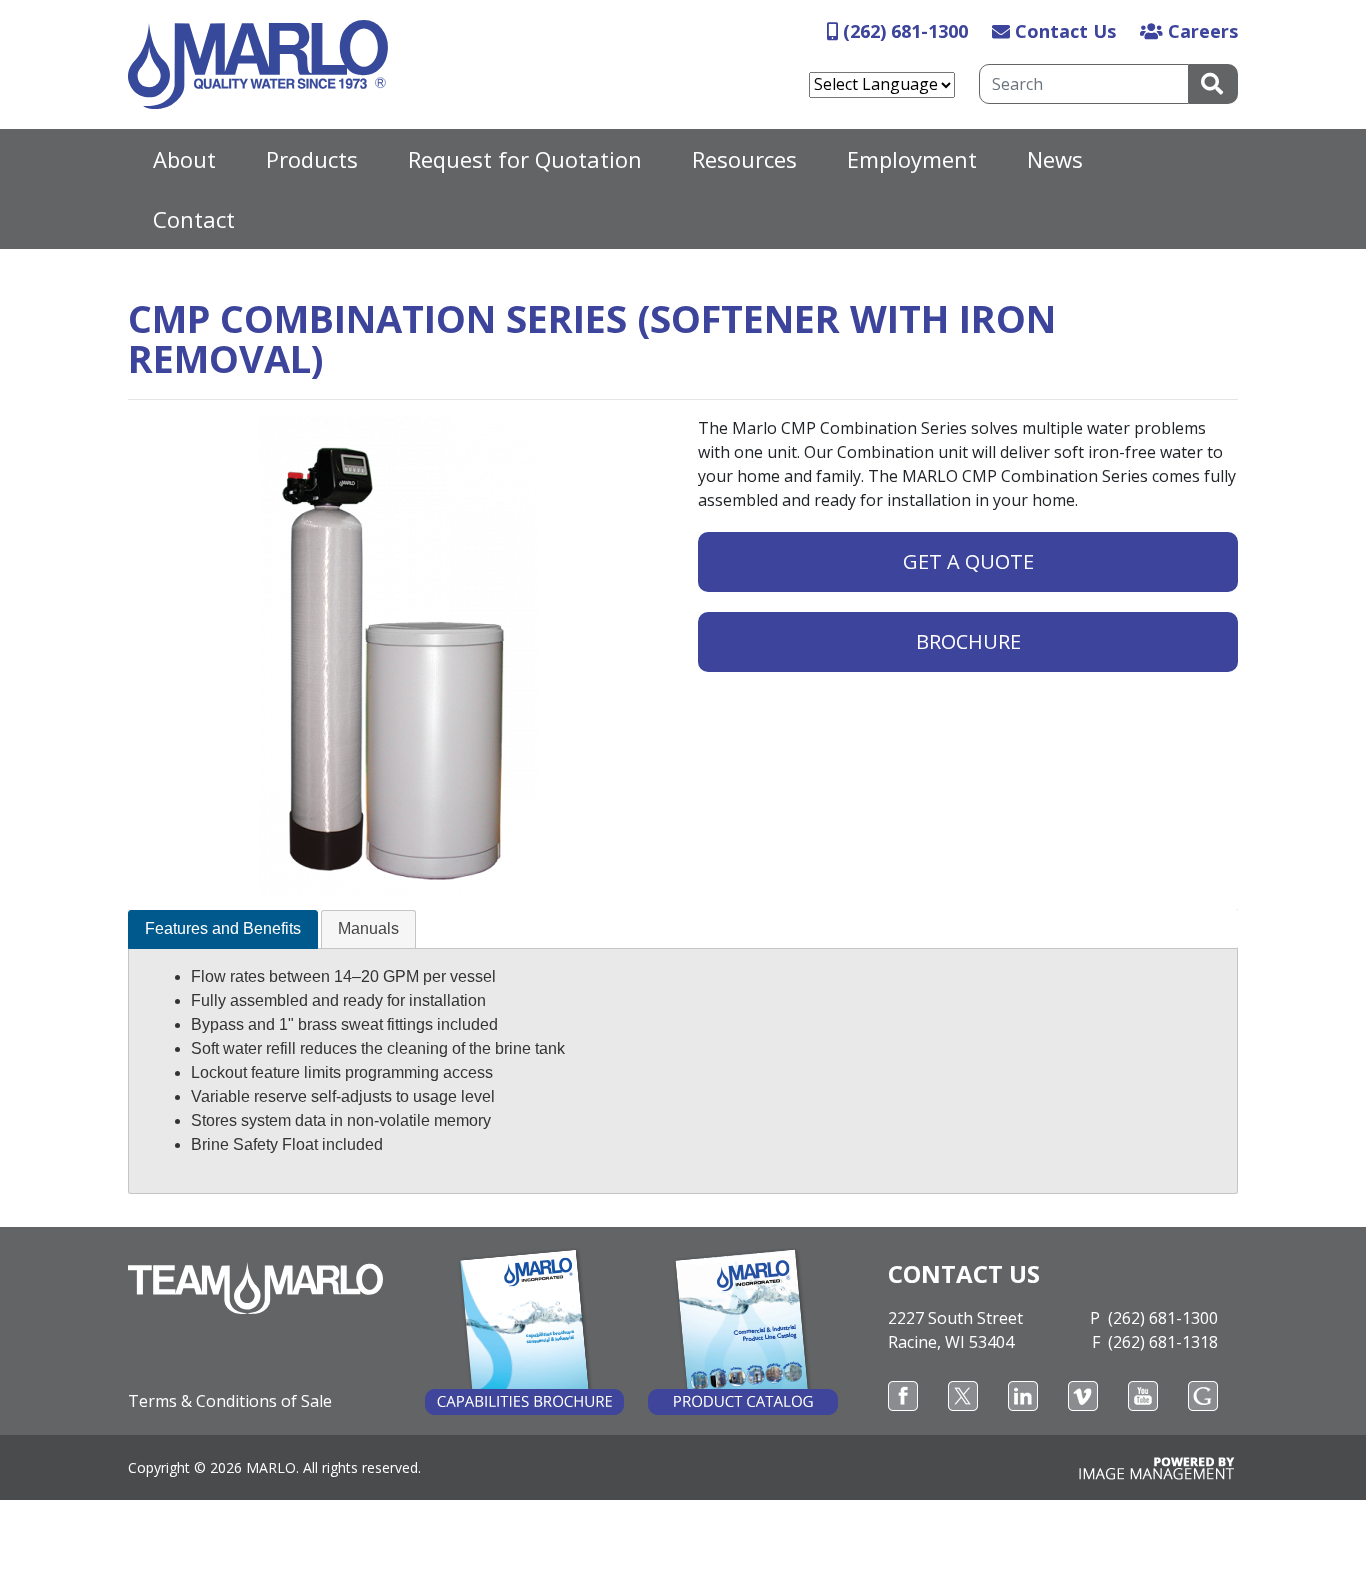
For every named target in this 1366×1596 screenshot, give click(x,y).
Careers (1203, 31)
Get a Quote (968, 561)
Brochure (968, 641)
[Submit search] (1213, 84)
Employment (912, 159)
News (1055, 159)
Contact (194, 219)
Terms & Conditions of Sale (230, 1401)
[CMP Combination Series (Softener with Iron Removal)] (398, 656)
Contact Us (1065, 31)
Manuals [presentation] (368, 928)
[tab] (223, 929)
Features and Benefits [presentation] (223, 928)
